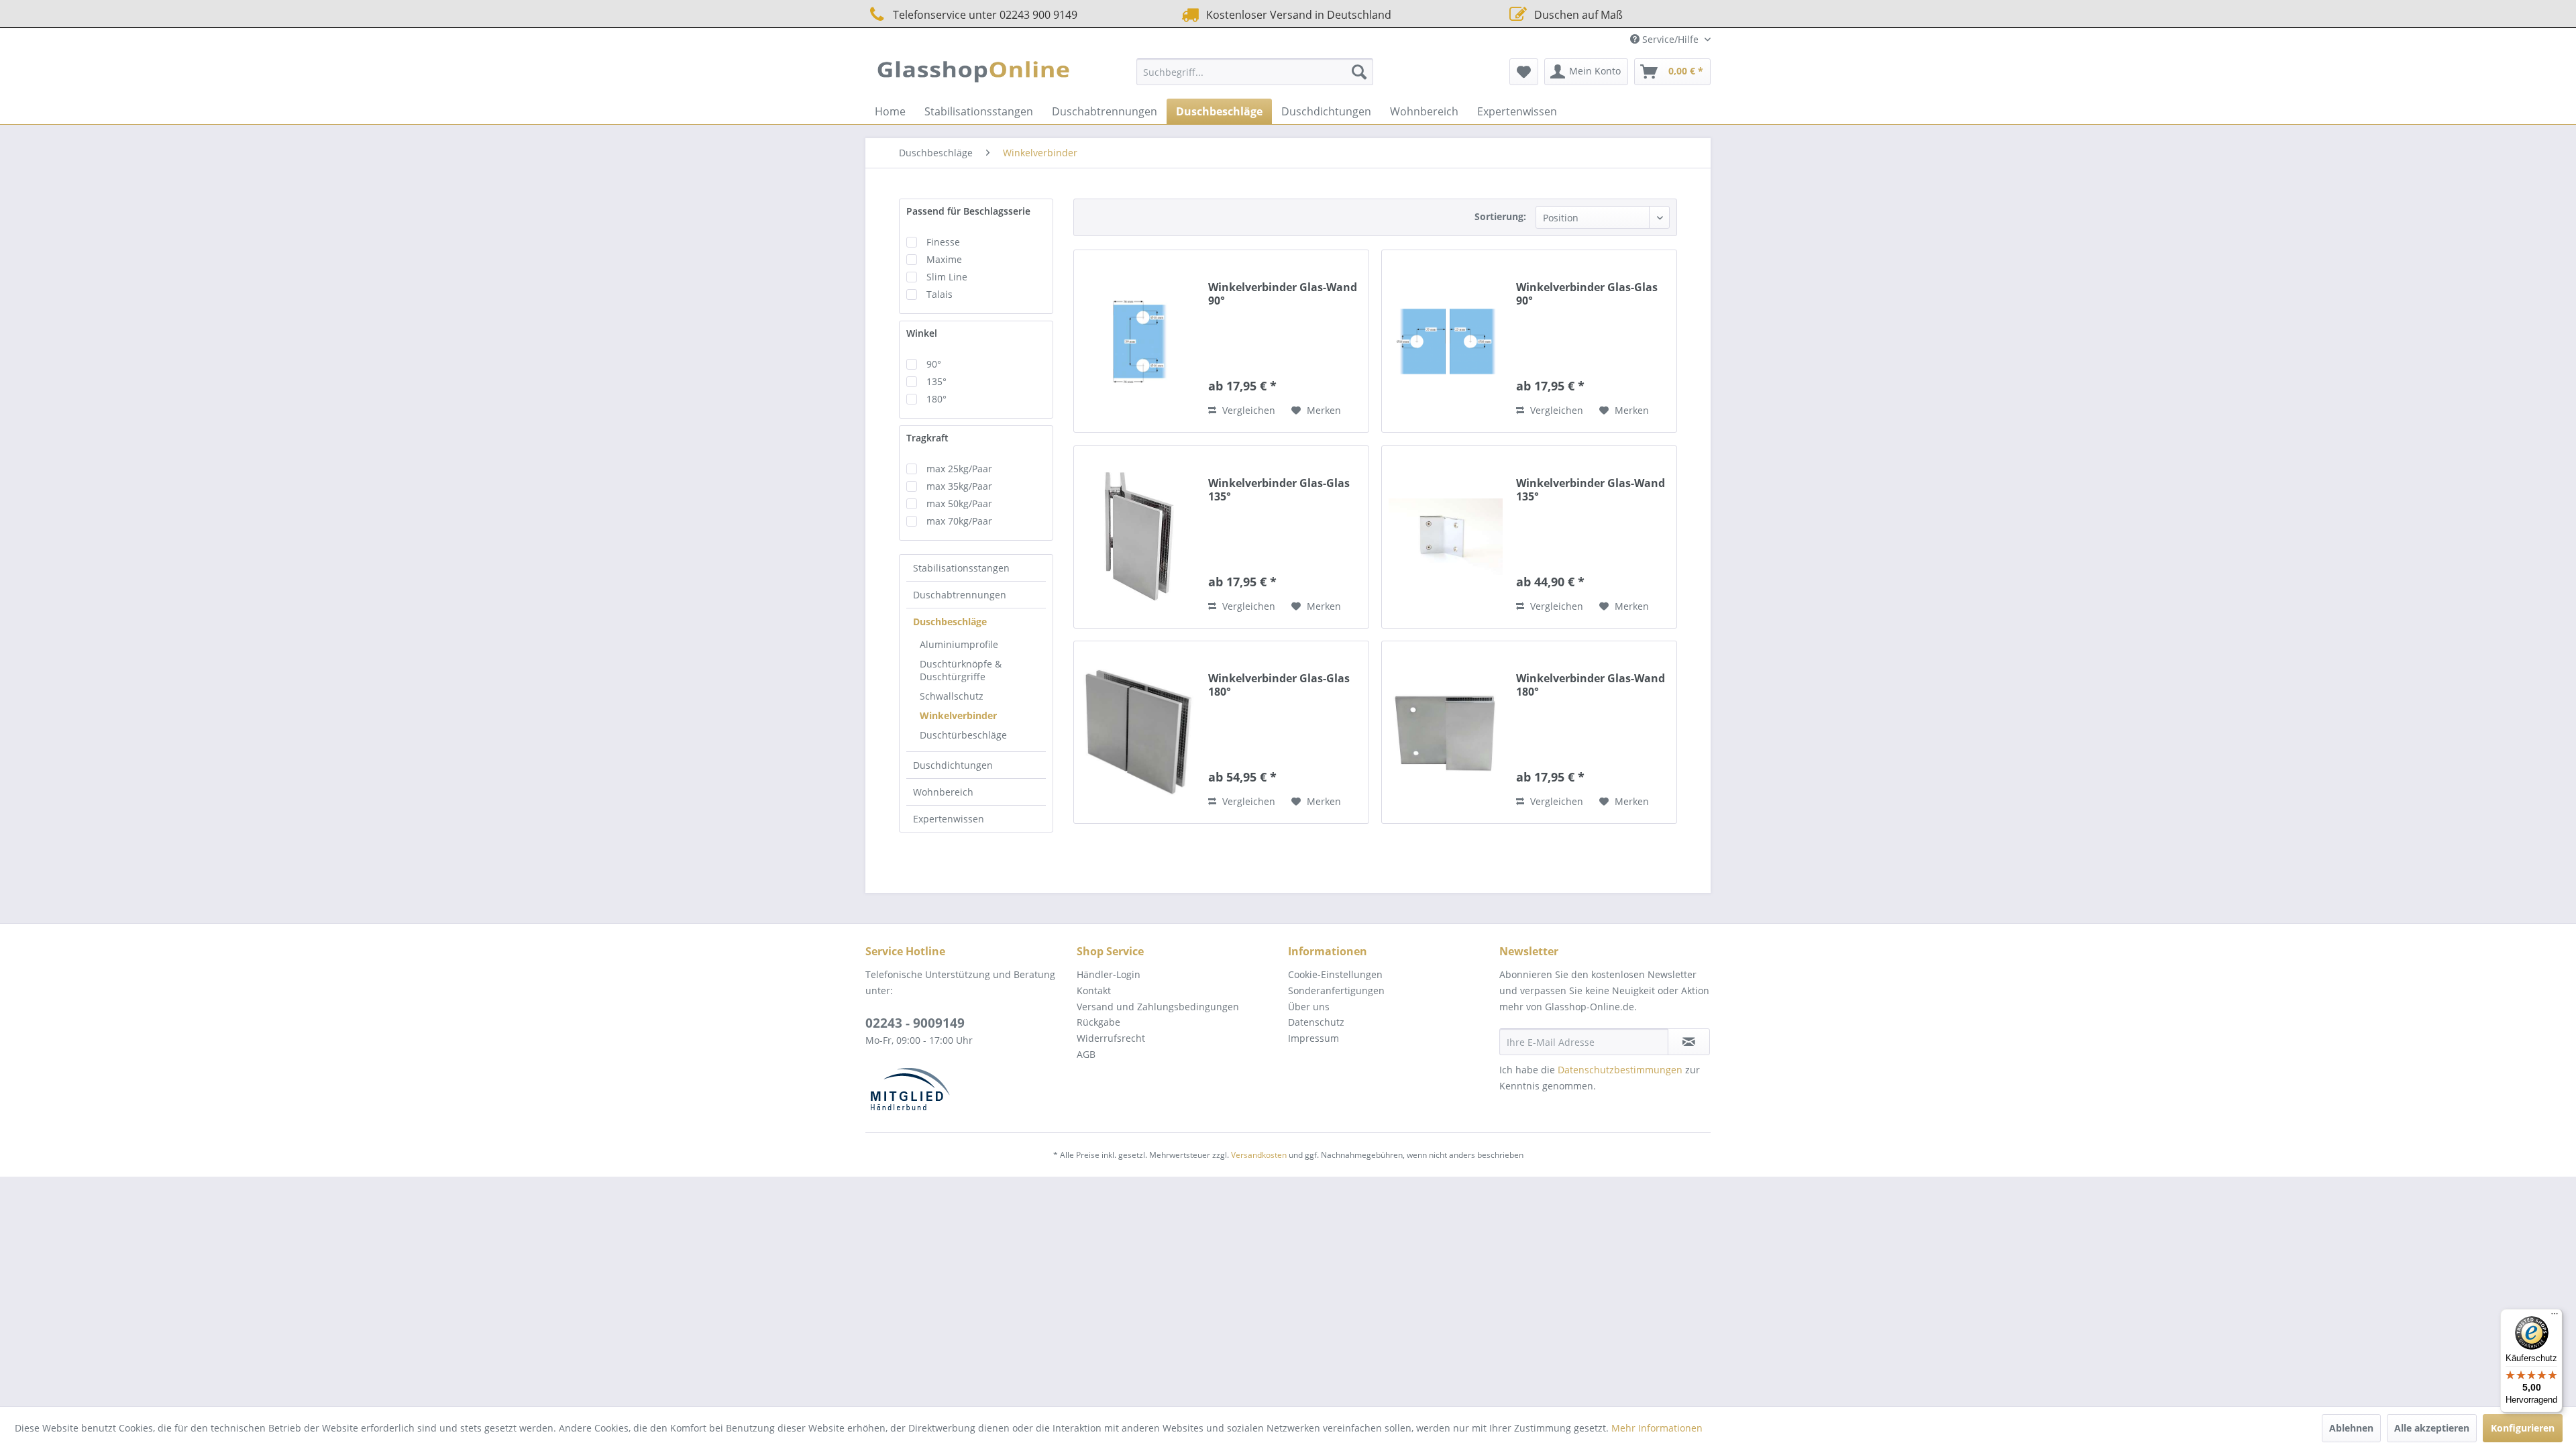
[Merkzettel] (1524, 72)
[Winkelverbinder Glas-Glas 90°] (1446, 341)
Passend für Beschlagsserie (968, 211)
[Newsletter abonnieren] (1689, 1042)
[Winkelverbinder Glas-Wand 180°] (1446, 732)
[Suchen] (1359, 72)
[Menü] (2555, 1317)
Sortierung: (1500, 216)
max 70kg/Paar (959, 521)
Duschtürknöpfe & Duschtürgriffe (961, 670)
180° (936, 399)
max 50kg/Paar (959, 503)
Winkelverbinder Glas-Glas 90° (1587, 294)
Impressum (1313, 1038)
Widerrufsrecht (1111, 1038)
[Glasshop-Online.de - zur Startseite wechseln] (973, 75)
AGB (1086, 1054)
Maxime (944, 259)
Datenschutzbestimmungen (1620, 1070)
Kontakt (1094, 990)
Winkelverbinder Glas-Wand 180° (1591, 685)
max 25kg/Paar (959, 469)
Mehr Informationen (1657, 1428)
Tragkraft (927, 438)
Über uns (1309, 1007)
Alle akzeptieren (2432, 1428)
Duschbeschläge (950, 622)
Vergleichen (1247, 410)
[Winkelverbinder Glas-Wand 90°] (1138, 341)
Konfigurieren (2523, 1428)
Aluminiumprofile (959, 644)
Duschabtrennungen (960, 595)
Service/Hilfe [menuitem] (1670, 39)
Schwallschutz (952, 696)
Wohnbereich (943, 792)
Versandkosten (1259, 1155)
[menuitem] (1255, 72)
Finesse (943, 242)
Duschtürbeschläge (963, 735)
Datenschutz (1316, 1022)
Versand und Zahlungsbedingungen (1158, 1007)
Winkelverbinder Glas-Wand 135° (1591, 490)
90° (934, 364)
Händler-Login (1109, 974)
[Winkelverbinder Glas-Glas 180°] (1138, 732)
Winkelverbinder (958, 715)
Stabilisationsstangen (961, 568)
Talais (940, 294)
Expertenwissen (949, 819)
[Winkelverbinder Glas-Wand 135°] (1446, 537)
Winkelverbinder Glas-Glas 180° (1279, 685)
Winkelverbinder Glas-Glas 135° (1279, 490)
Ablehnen (2351, 1428)
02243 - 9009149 (915, 1023)
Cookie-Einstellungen (1335, 974)
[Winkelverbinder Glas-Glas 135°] (1138, 537)
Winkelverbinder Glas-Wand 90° (1283, 294)
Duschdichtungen (953, 765)
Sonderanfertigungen (1336, 990)
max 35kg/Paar (959, 486)
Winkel (922, 333)
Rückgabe (1098, 1022)
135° (936, 381)
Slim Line (947, 277)
